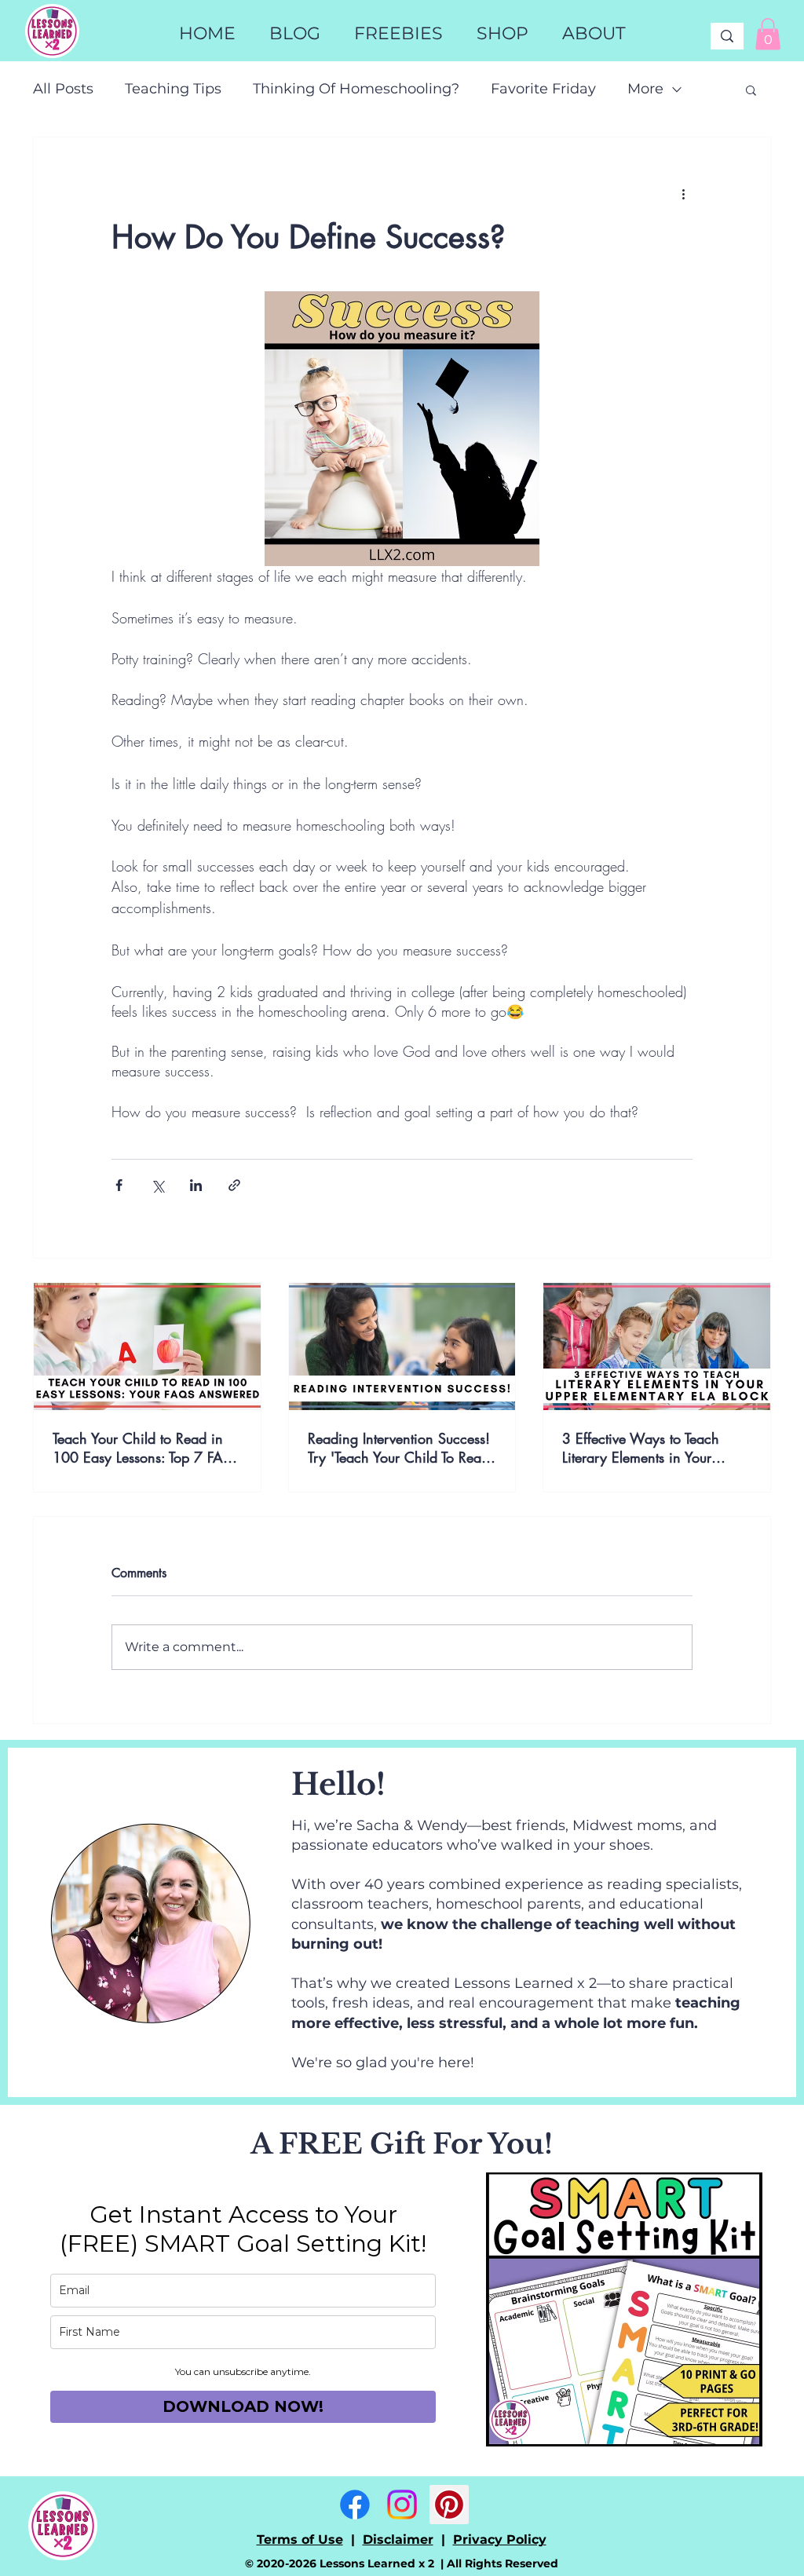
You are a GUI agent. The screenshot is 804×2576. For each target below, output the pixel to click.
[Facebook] (355, 2505)
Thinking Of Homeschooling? (356, 89)
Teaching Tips (173, 89)
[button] (502, 34)
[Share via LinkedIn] (196, 1185)
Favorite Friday (543, 89)
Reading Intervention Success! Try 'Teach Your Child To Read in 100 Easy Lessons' (399, 1448)
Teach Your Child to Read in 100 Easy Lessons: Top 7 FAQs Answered (147, 1448)
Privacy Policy (500, 2539)
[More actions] (683, 194)
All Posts (63, 89)
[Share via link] (234, 1185)
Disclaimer (398, 2539)
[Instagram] (402, 2505)
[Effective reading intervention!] (402, 1346)
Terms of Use (300, 2539)
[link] (768, 34)
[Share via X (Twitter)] (157, 1185)
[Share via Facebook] (119, 1185)
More (645, 89)
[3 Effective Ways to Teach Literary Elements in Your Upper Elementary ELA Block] (657, 1346)
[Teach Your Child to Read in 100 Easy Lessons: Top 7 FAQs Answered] (147, 1346)
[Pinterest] (449, 2505)
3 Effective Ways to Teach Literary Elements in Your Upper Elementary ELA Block (649, 1448)
